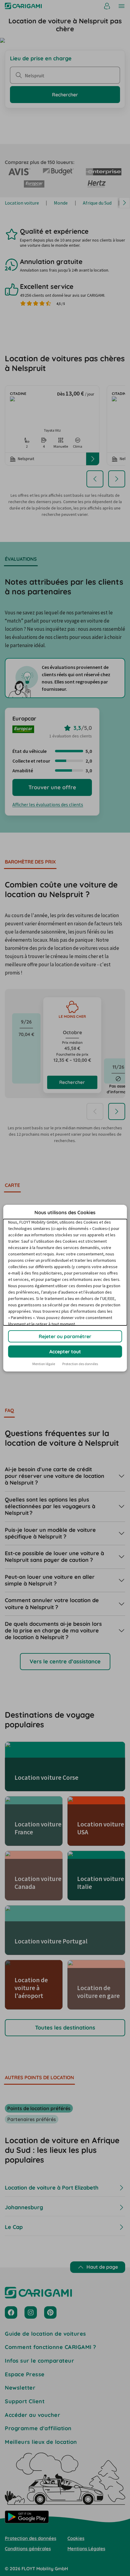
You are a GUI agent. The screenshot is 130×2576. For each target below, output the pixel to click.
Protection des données (80, 1364)
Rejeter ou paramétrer (65, 1336)
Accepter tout (65, 1351)
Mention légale (44, 1364)
